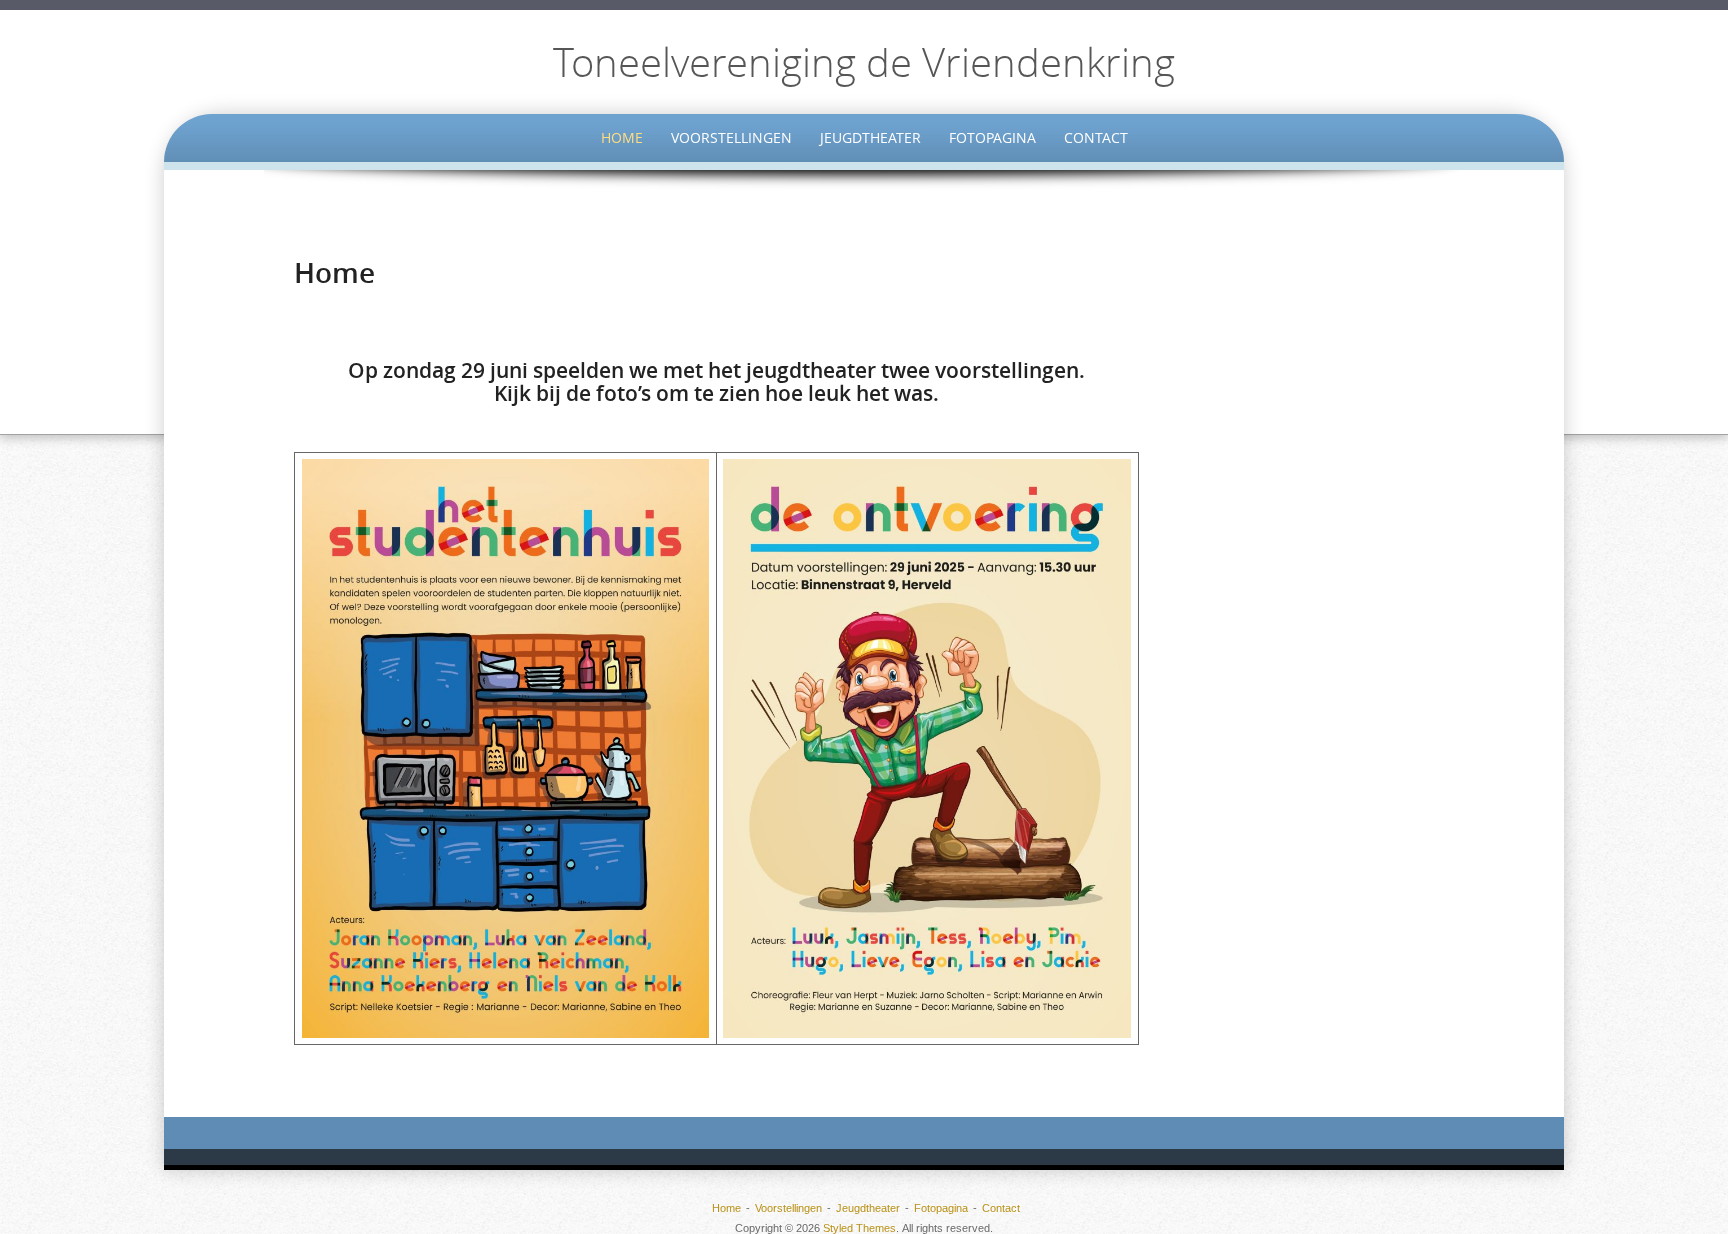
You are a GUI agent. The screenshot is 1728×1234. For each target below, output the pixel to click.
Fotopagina (992, 137)
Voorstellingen (731, 137)
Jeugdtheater (870, 137)
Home (622, 137)
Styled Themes (859, 1228)
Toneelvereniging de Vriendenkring (864, 62)
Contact (1096, 137)
